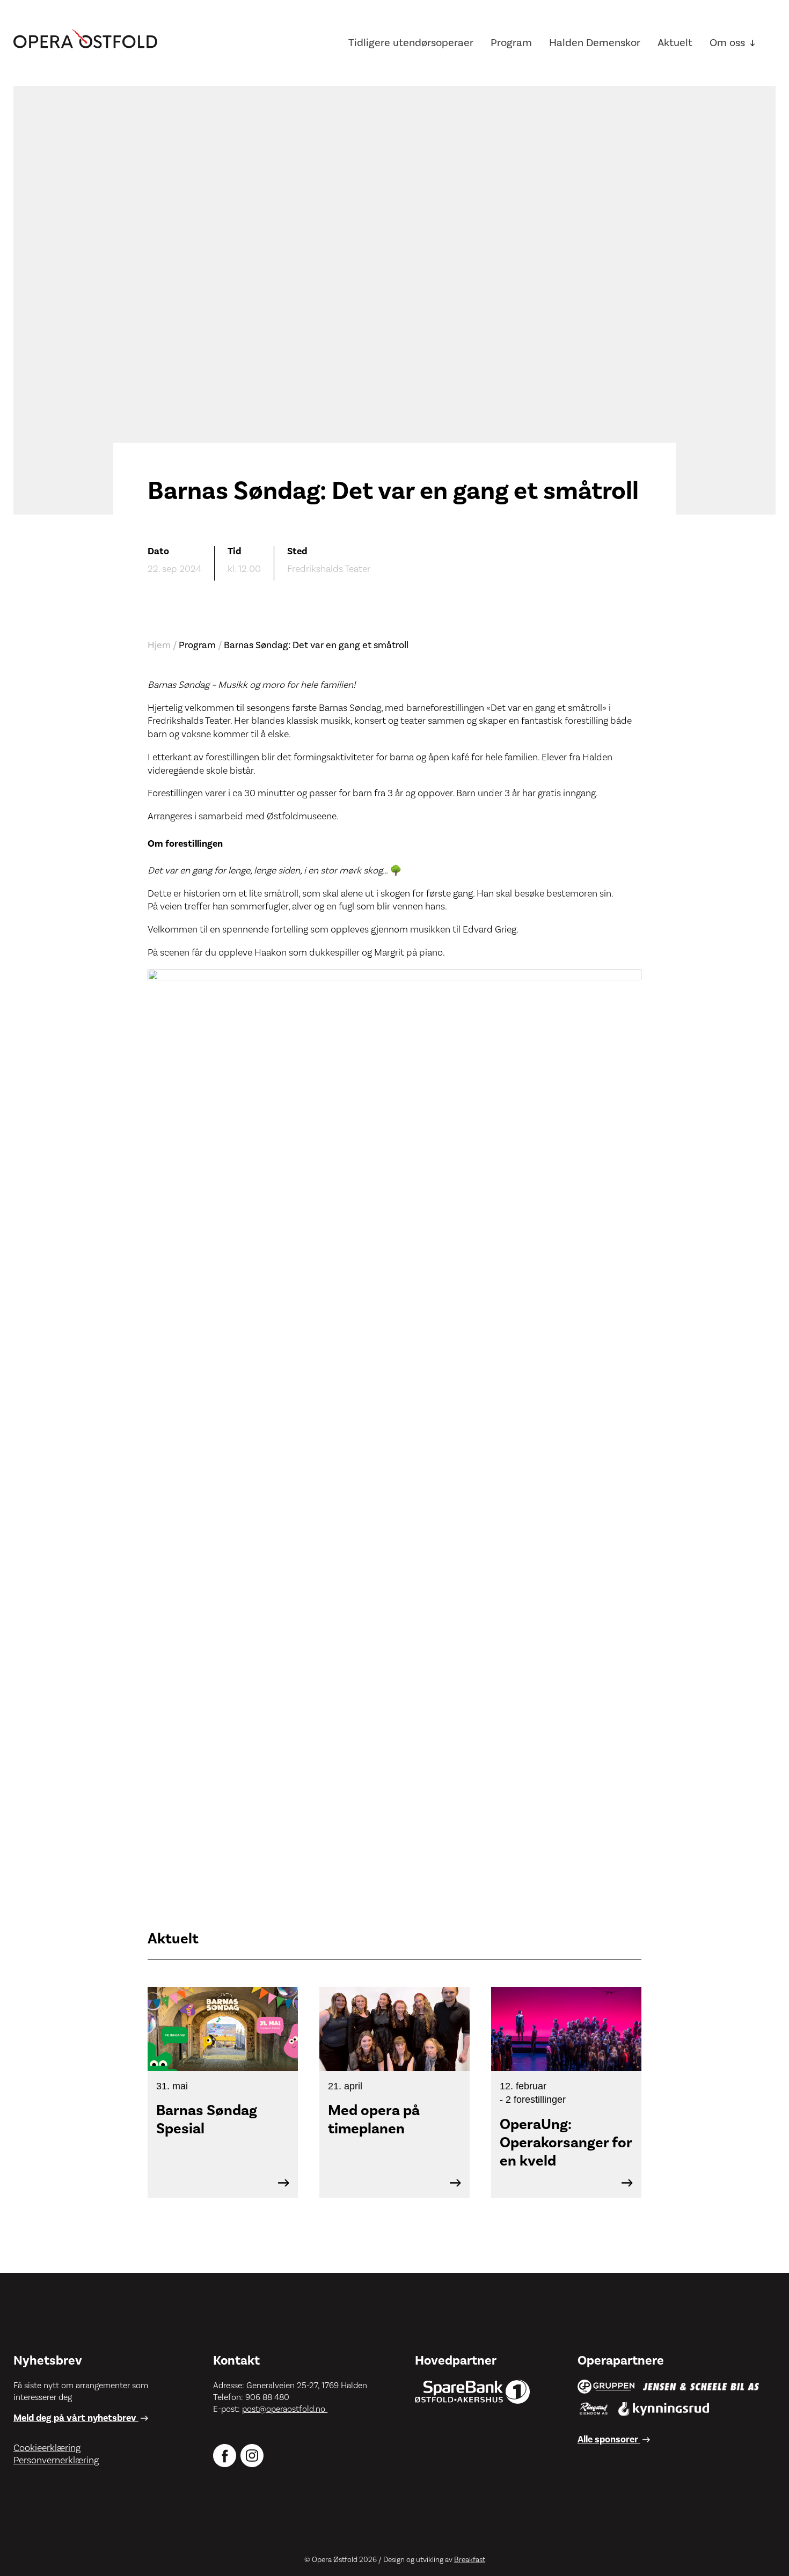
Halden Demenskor (595, 43)
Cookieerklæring (47, 2448)
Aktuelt (675, 43)
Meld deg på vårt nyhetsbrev (76, 2418)
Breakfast (470, 2560)
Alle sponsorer (609, 2439)
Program (511, 43)
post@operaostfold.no (285, 2409)
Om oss (727, 43)
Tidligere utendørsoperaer (411, 43)
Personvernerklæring (56, 2460)
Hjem (159, 645)
